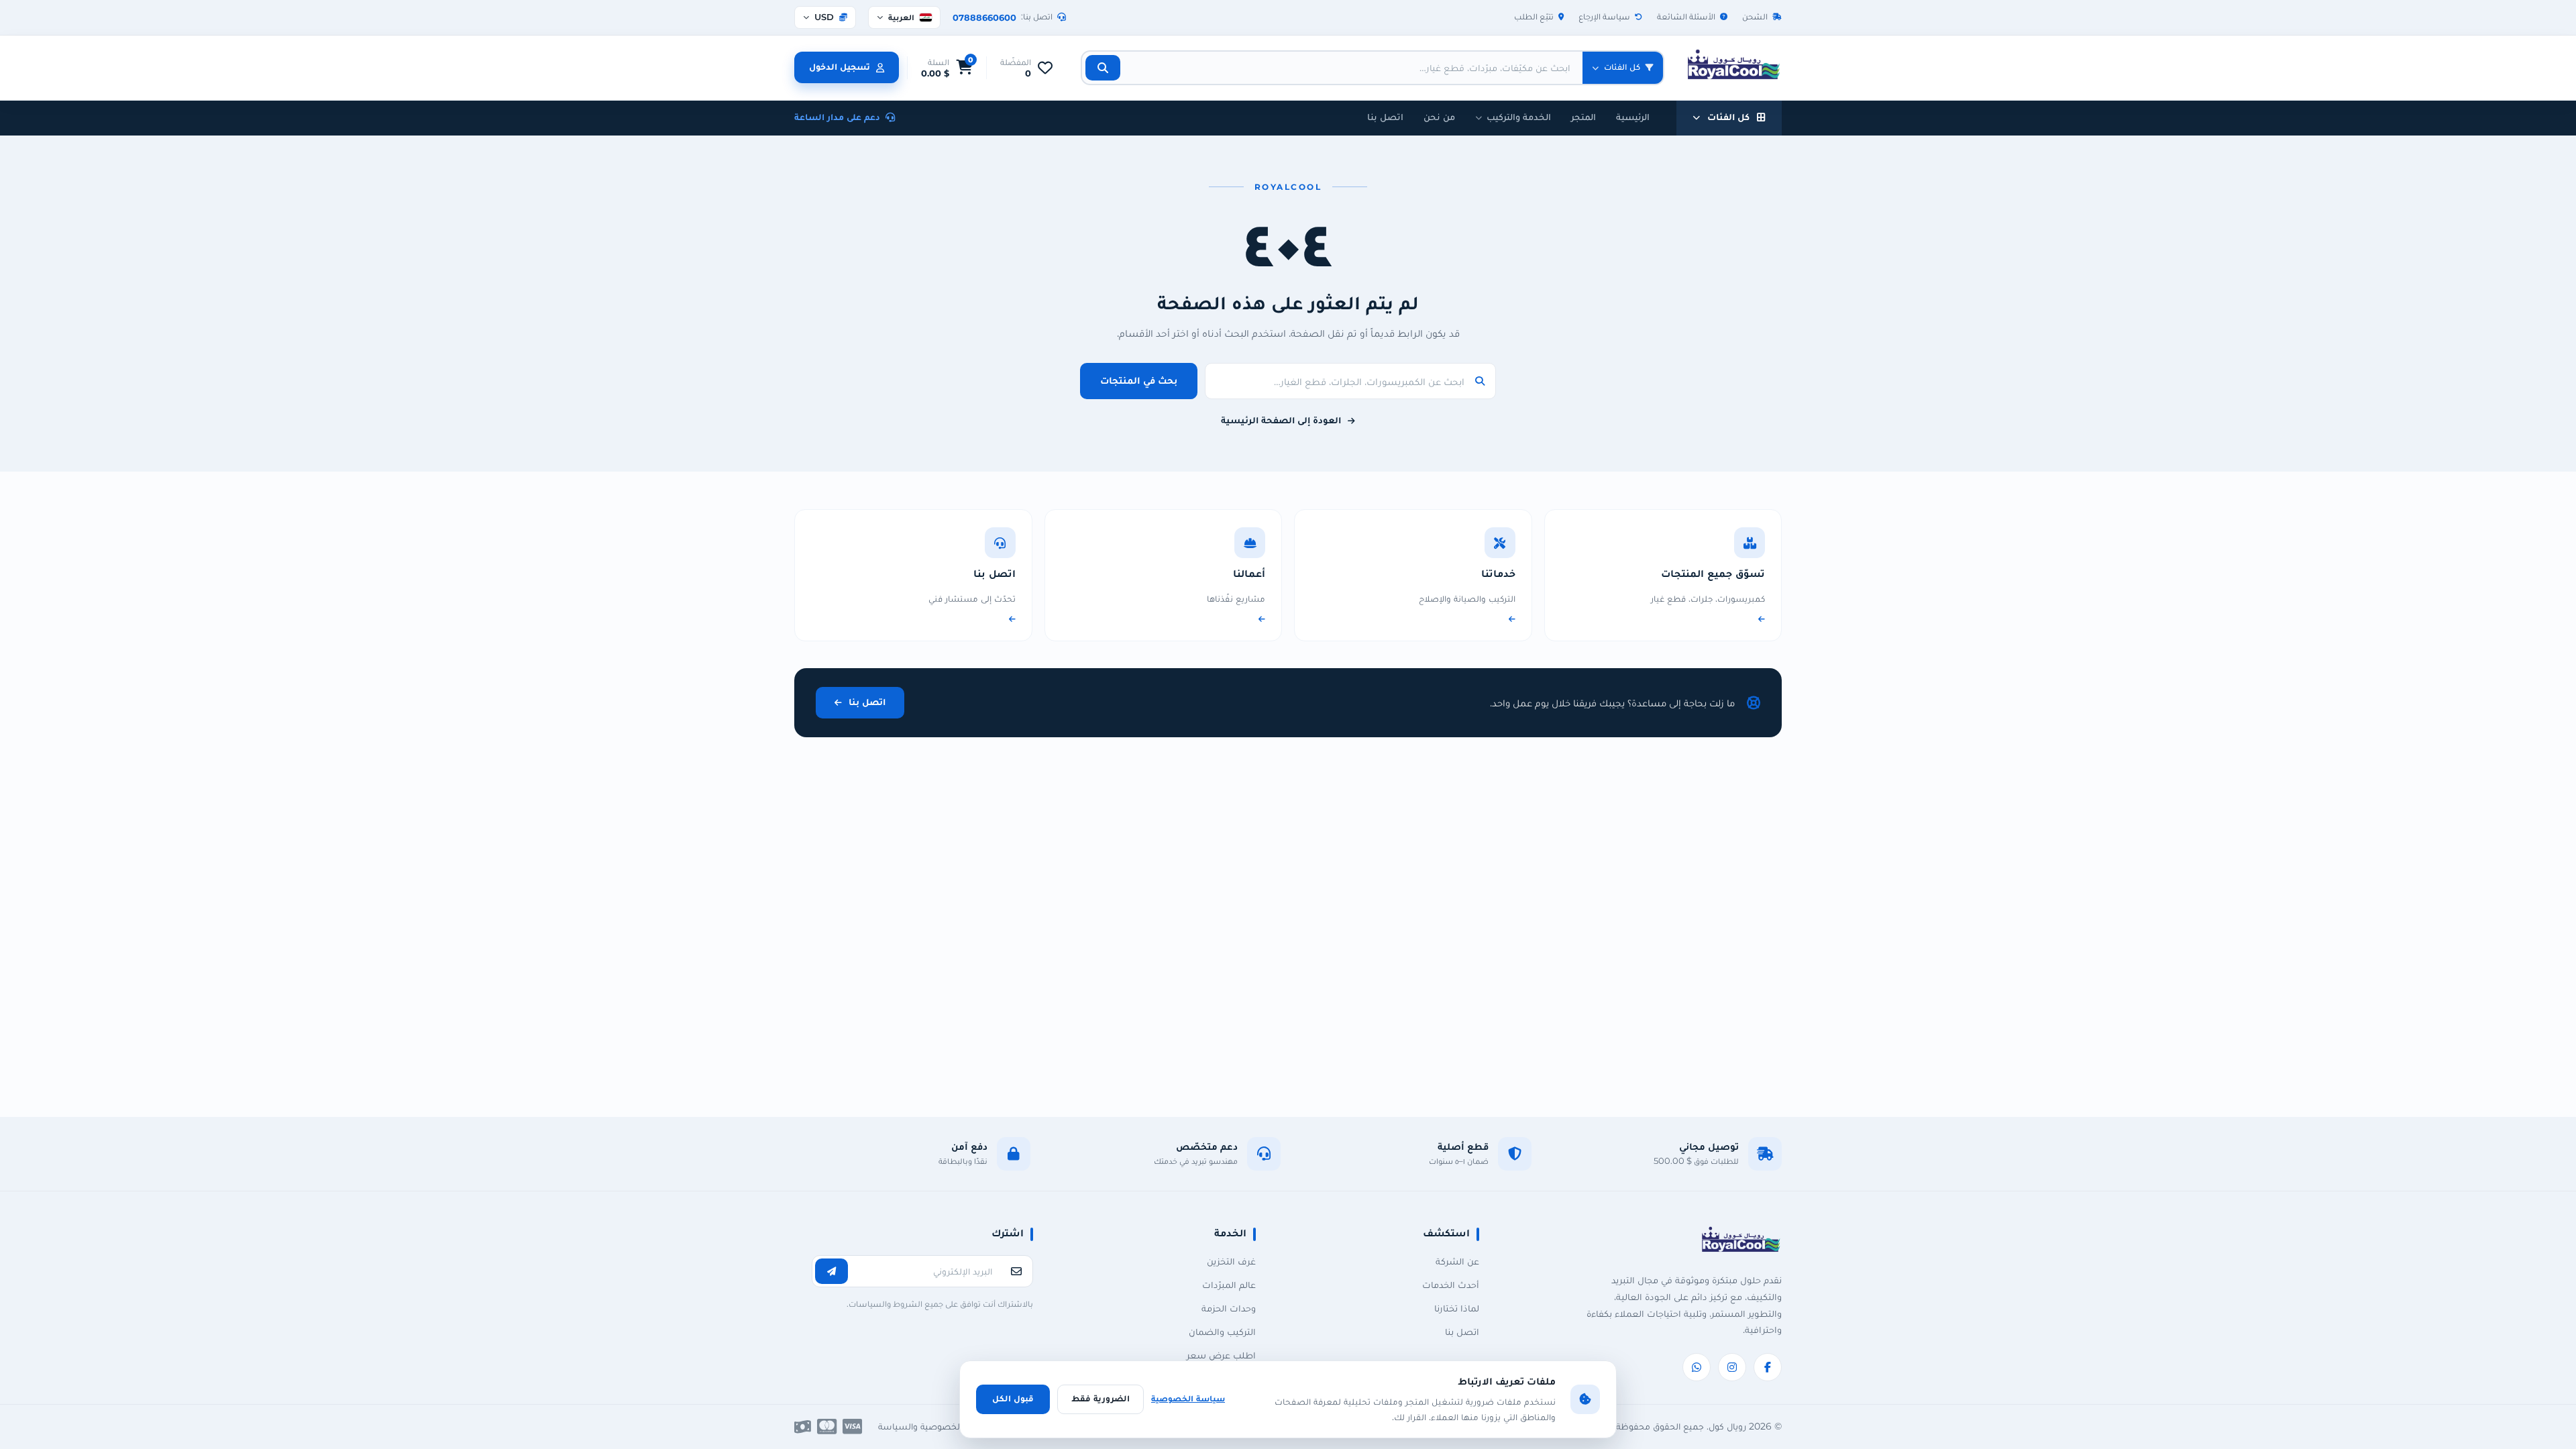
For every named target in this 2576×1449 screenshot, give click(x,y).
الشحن (1755, 16)
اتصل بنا (1385, 117)
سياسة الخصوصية (1188, 1398)
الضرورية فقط (1101, 1398)
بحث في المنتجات (1139, 380)
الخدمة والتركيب (1519, 117)
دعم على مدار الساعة (837, 117)
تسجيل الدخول (840, 66)
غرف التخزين (1231, 1261)
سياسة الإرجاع (1604, 16)
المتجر (1584, 117)
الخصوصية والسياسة (920, 1426)
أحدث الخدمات (1451, 1285)
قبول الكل (1013, 1398)
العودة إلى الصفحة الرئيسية (1281, 420)
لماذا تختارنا (1457, 1308)
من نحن (1439, 117)
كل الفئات (1728, 117)
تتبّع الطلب (1534, 16)
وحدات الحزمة (1229, 1308)
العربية (909, 17)
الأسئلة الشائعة (1686, 16)
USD (824, 17)
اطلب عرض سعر (1221, 1355)
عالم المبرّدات (1229, 1285)
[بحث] (1103, 68)
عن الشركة (1457, 1261)
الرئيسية (1633, 117)
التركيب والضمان (1222, 1332)
